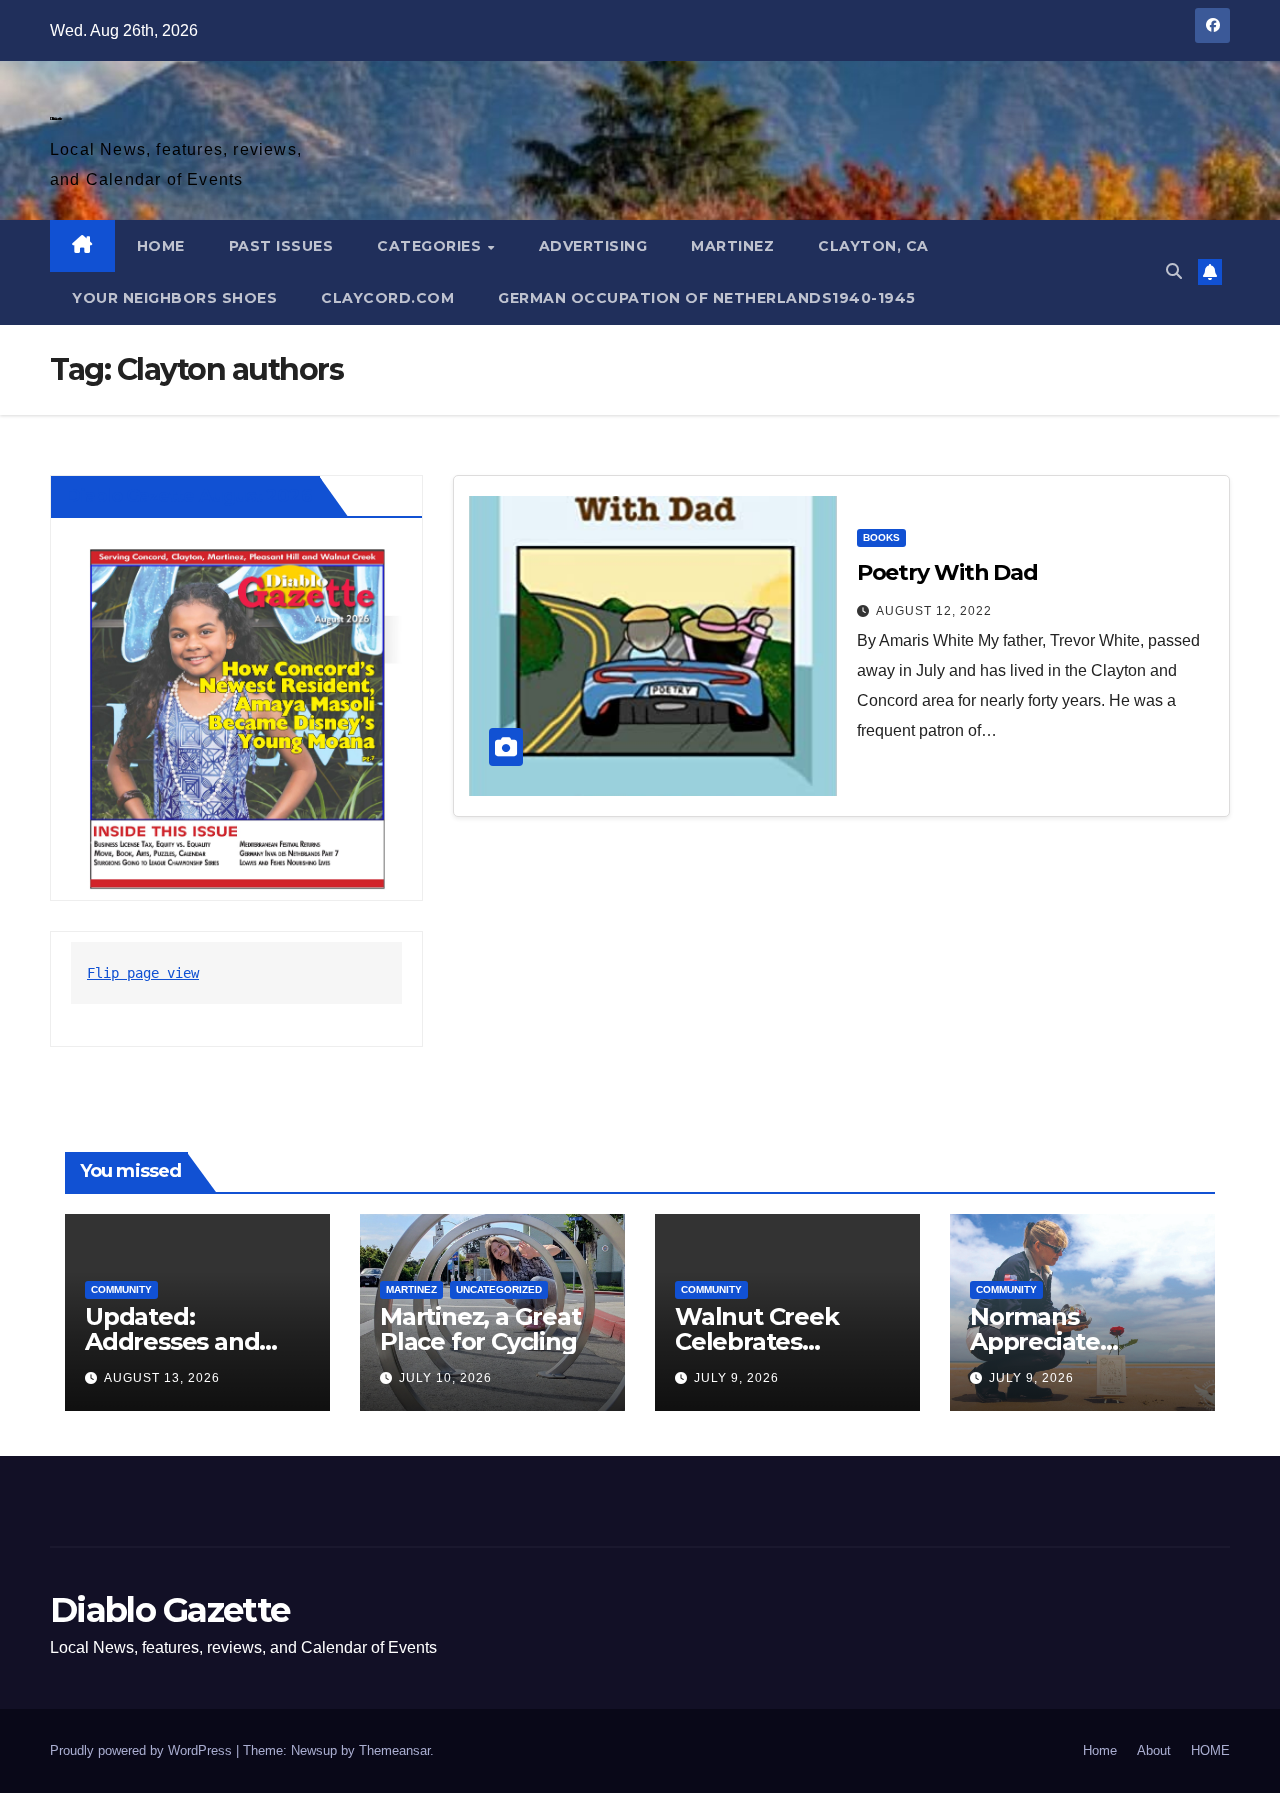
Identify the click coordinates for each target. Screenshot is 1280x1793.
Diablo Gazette (55, 118)
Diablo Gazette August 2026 (189, 496)
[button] (1174, 271)
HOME (161, 246)
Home (1100, 1750)
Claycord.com (387, 298)
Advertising (593, 246)
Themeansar (394, 1750)
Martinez (732, 246)
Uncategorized (499, 1289)
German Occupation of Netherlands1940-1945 (707, 298)
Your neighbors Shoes (174, 298)
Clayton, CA (873, 246)
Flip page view (143, 973)
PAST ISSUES (281, 246)
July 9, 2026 (736, 1378)
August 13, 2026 (162, 1378)
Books (881, 537)
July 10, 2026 (445, 1378)
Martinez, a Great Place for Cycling (480, 1329)
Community (121, 1289)
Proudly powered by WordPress (143, 1750)
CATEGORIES (431, 246)
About (1154, 1750)
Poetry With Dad (948, 572)
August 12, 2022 (934, 611)
